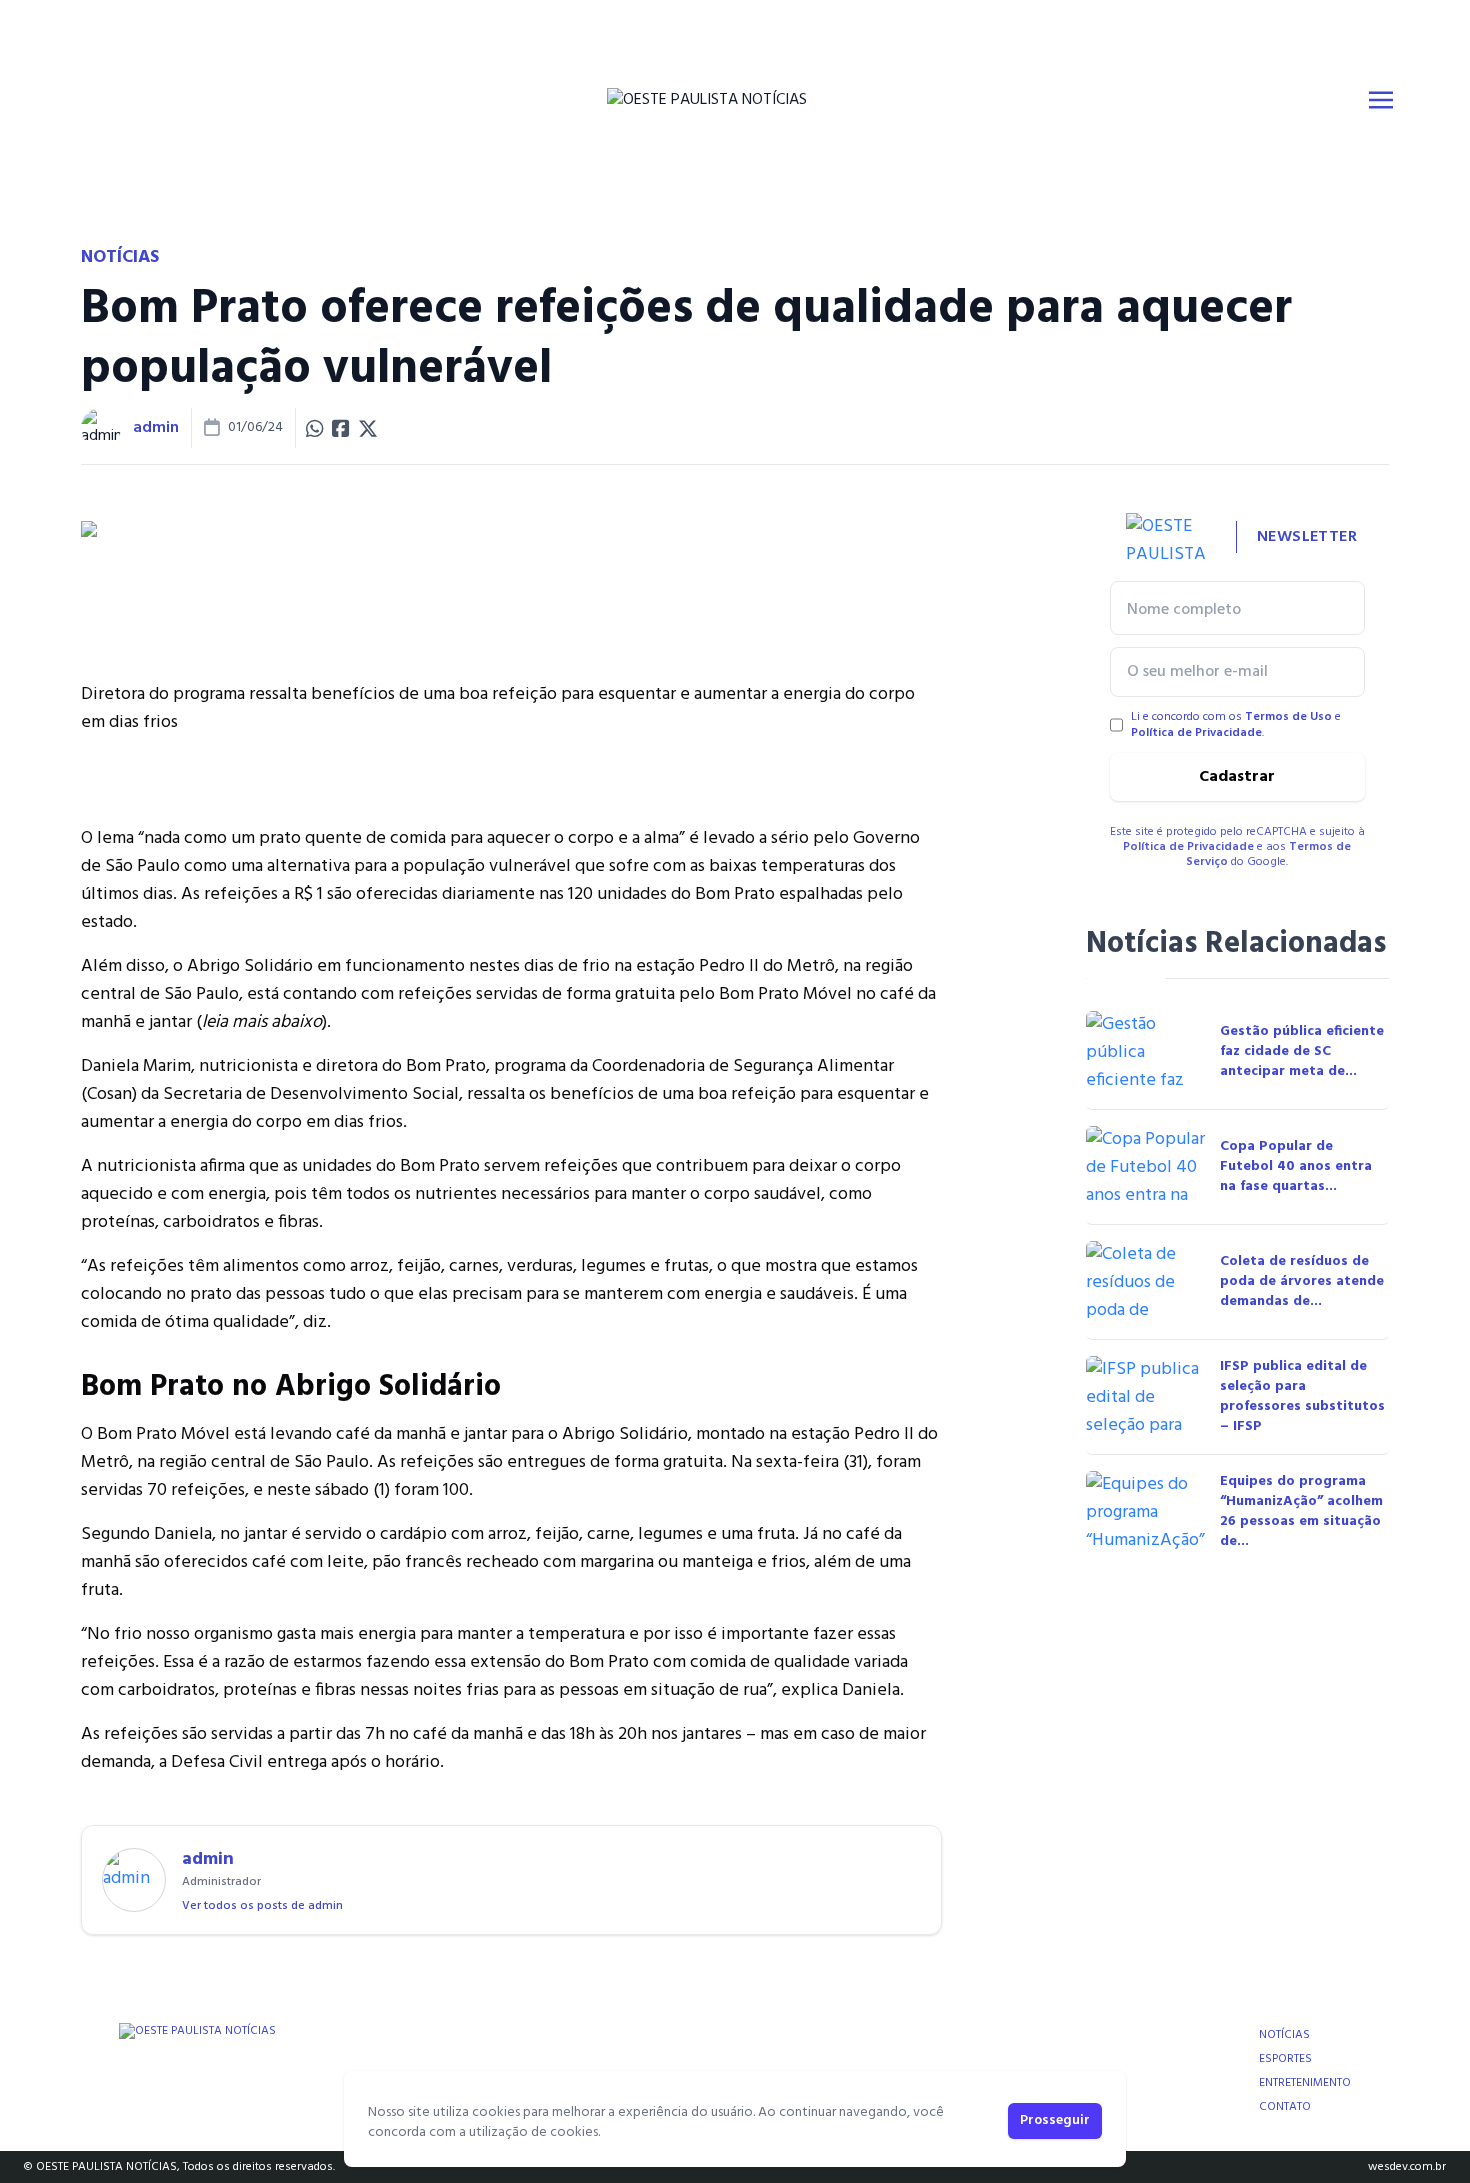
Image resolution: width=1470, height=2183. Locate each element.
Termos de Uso (1288, 717)
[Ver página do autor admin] (101, 428)
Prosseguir (1055, 2120)
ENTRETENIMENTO (1305, 2083)
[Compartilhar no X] (368, 428)
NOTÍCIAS (1284, 2035)
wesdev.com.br (1407, 2167)
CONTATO (1285, 2107)
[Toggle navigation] (1381, 100)
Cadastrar (1237, 777)
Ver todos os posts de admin (262, 1906)
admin (156, 428)
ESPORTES (1285, 2059)
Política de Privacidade (1196, 733)
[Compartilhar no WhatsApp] (315, 428)
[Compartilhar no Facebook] (341, 428)
